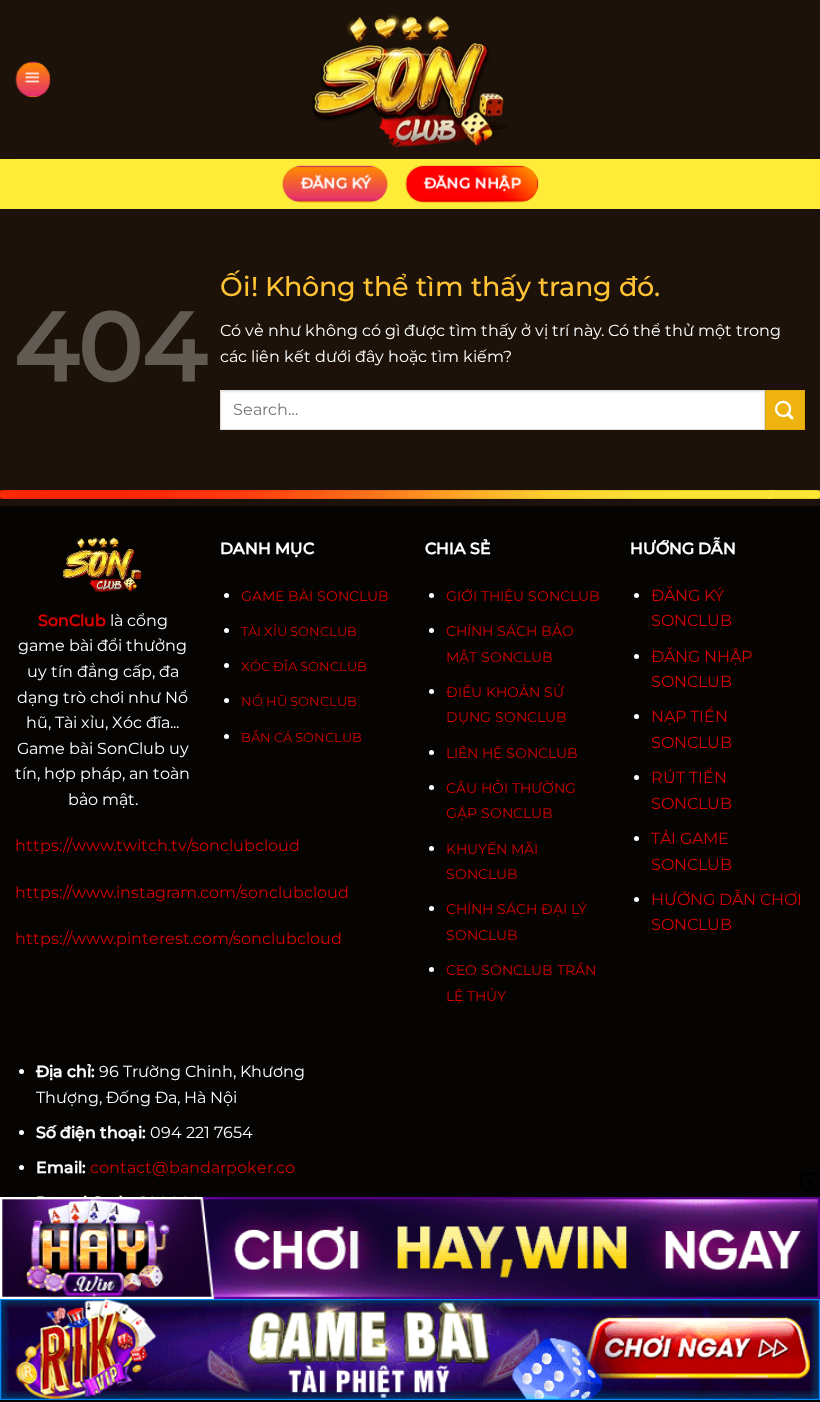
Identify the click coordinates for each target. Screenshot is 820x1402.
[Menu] (32, 80)
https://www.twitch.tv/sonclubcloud (157, 845)
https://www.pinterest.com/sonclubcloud (178, 938)
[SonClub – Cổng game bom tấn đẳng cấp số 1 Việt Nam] (410, 79)
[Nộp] (785, 409)
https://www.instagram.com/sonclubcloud (182, 892)
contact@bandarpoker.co (192, 1167)
